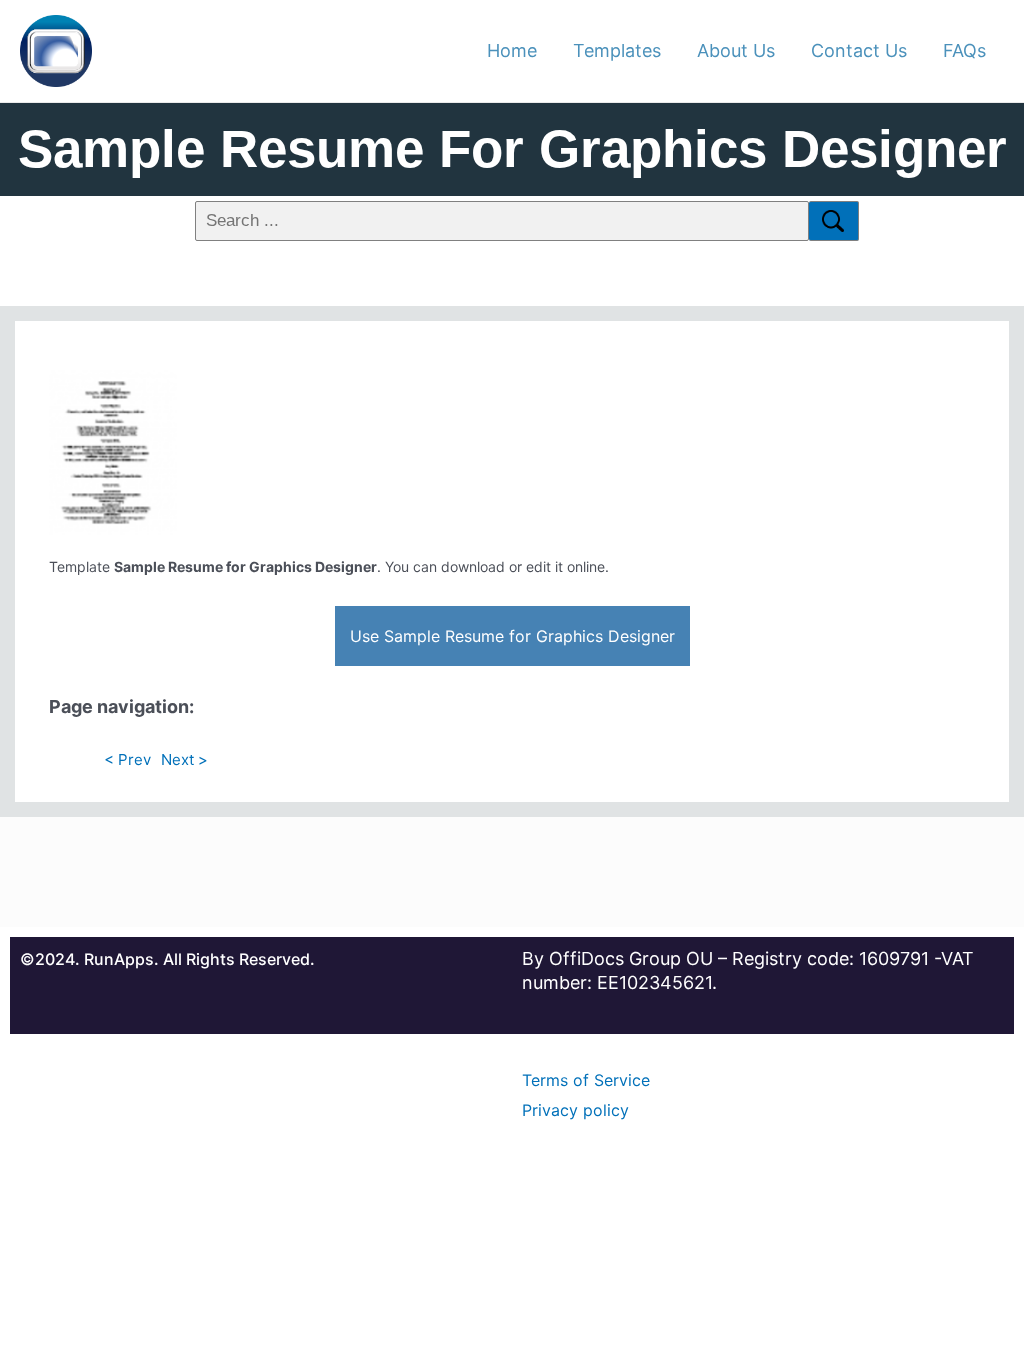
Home (512, 50)
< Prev (127, 759)
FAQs (964, 50)
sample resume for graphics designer (512, 148)
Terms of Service (586, 1080)
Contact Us (859, 50)
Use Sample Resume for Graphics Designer (512, 636)
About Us (736, 50)
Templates (617, 50)
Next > (184, 759)
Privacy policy (575, 1110)
